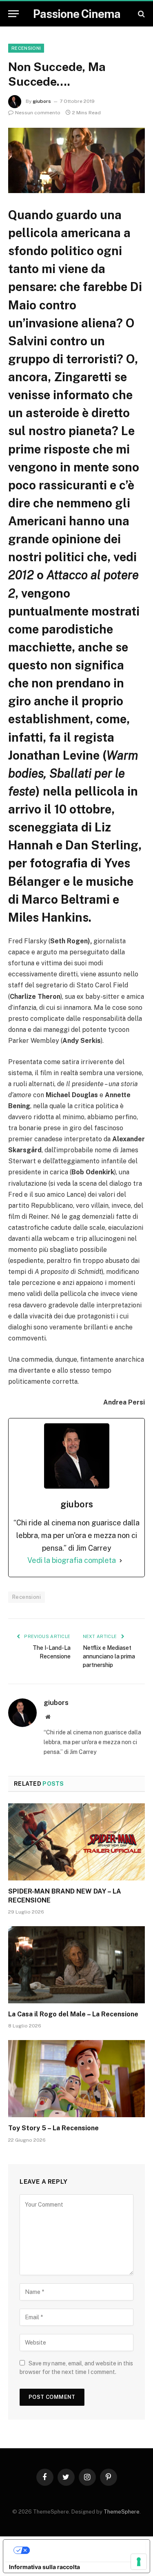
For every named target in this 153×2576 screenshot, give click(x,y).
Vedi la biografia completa (72, 1560)
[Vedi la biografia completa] (121, 1561)
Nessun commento (38, 113)
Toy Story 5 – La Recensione (53, 2128)
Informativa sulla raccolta (44, 2567)
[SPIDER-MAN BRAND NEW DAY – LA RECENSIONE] (76, 1842)
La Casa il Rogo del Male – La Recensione (73, 2014)
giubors (42, 101)
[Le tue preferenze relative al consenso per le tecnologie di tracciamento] (139, 2562)
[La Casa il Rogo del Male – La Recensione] (76, 1965)
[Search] (141, 14)
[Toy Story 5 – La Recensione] (76, 2078)
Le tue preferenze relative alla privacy (85, 2550)
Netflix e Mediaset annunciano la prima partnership (109, 1656)
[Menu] (13, 14)
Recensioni (26, 48)
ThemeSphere (122, 2512)
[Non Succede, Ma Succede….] (76, 160)
